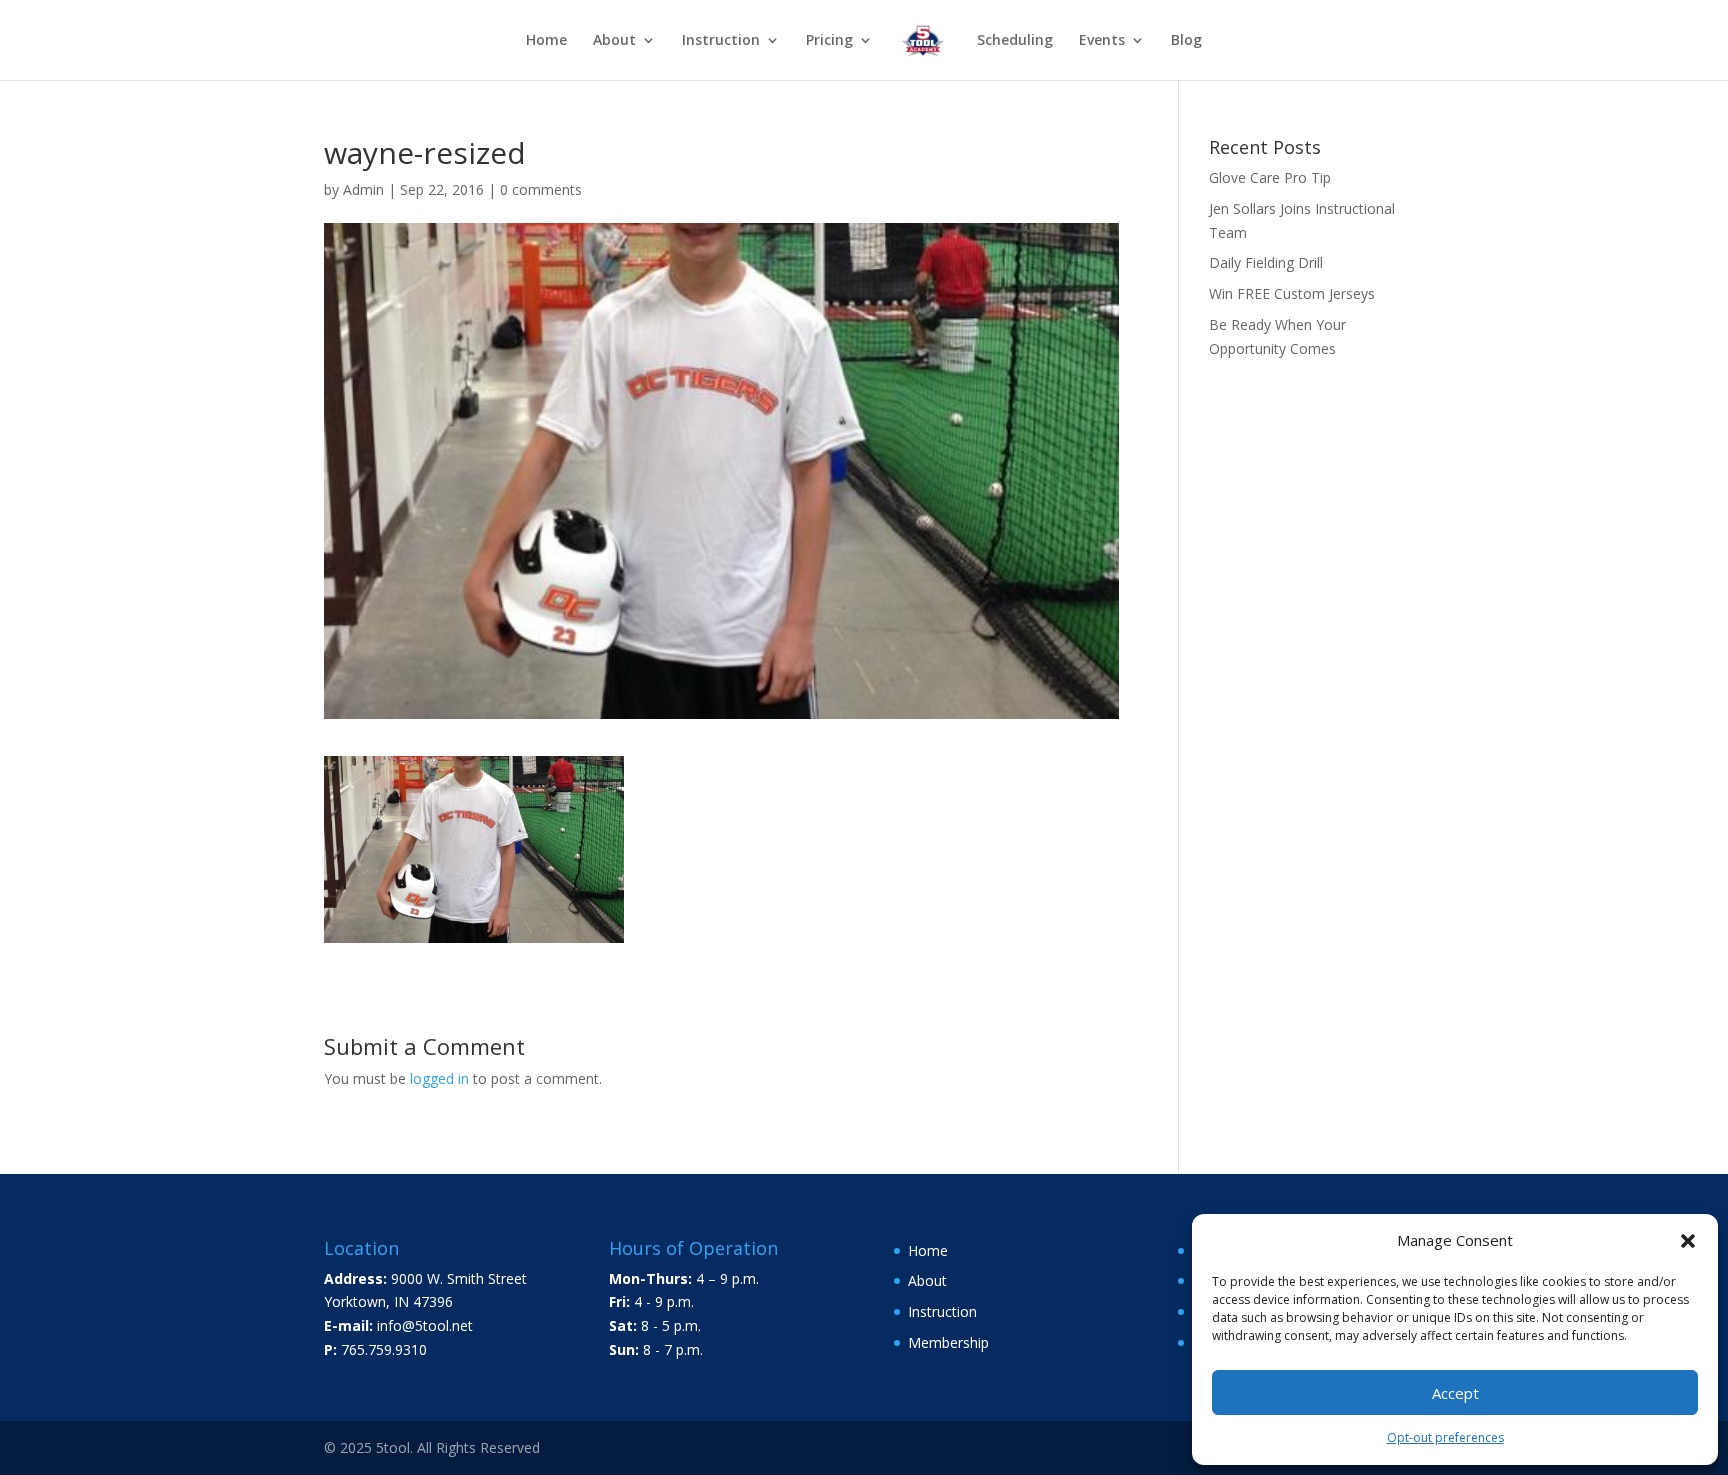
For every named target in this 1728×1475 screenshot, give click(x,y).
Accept (1455, 1393)
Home (546, 41)
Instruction (721, 41)
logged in (439, 1078)
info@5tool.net (425, 1325)
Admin (363, 189)
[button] (1688, 1241)
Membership (948, 1342)
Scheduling (1015, 41)
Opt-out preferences (1445, 1437)
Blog (1186, 41)
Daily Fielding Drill (1266, 262)
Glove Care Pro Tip (1270, 177)
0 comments (541, 189)
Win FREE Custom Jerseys (1292, 293)
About (614, 41)
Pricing (829, 41)
